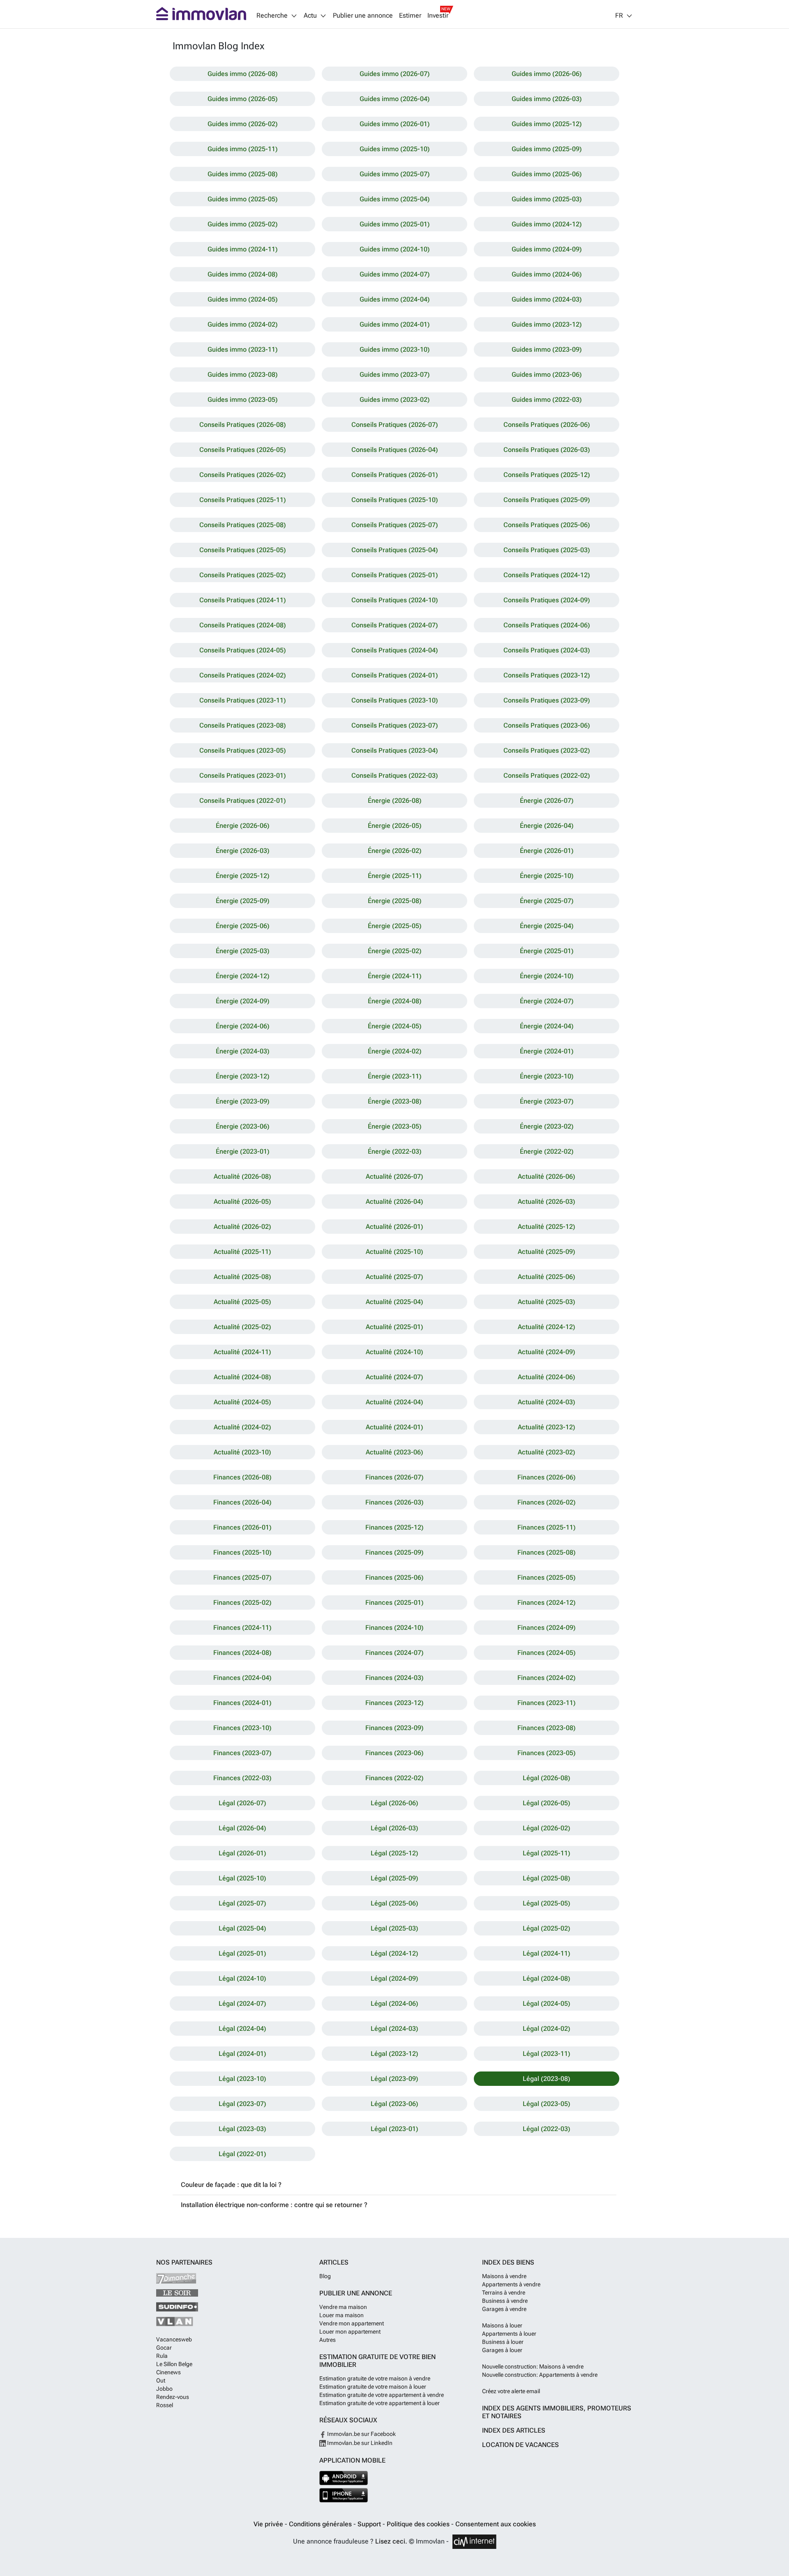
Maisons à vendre (504, 2276)
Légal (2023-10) (242, 2079)
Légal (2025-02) (547, 1928)
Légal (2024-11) (547, 1953)
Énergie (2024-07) (547, 1001)
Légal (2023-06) (394, 2104)
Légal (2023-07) (242, 2104)
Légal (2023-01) (394, 2129)
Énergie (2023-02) (547, 1126)
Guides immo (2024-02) (243, 324)
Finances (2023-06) (394, 1753)
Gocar (164, 2348)
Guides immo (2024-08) (243, 274)
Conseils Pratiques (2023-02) (547, 750)
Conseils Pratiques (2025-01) (395, 575)
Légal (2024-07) (242, 2003)
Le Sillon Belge (174, 2364)
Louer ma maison (341, 2315)
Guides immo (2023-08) (243, 374)
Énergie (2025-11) (395, 876)
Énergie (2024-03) (243, 1051)
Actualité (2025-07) (394, 1277)
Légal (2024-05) (547, 2003)
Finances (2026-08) (242, 1477)
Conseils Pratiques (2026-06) (547, 425)
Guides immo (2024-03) (547, 299)
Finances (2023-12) (394, 1703)
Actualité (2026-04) (394, 1202)
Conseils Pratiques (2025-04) (395, 550)
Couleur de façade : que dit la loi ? (231, 2185)
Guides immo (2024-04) (395, 299)
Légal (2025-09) (394, 1878)
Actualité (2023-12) (547, 1427)
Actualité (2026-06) (547, 1176)
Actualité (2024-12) (547, 1327)
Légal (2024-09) (394, 1978)
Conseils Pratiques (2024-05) (243, 650)
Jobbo (164, 2389)
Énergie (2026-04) (547, 826)
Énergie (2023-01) (243, 1151)
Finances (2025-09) (394, 1552)
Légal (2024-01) (242, 2054)
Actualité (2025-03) (547, 1302)
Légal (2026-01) (242, 1853)
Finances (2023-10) (242, 1728)
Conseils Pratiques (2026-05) (243, 450)
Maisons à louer (502, 2325)
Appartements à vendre (511, 2284)
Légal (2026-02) (547, 1828)
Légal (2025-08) (547, 1878)
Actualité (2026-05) (242, 1202)
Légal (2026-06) (394, 1803)
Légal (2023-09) (394, 2079)
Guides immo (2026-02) (243, 124)
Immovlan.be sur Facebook (361, 2434)
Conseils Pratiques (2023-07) (395, 725)
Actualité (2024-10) (394, 1352)
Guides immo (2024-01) (395, 324)
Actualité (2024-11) (242, 1352)
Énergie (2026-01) (547, 851)
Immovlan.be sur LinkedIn (359, 2443)
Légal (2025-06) (394, 1903)
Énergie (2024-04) (547, 1026)
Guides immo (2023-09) (547, 349)
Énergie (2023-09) (243, 1101)
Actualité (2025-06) (547, 1277)
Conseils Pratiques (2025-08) (243, 525)
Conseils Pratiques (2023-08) (243, 725)
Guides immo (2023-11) (243, 349)
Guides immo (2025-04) (395, 199)
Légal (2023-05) (547, 2104)
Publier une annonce (363, 16)
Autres (328, 2340)
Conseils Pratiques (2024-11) (243, 600)
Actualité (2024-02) (242, 1427)
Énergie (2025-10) (547, 876)
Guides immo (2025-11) (243, 149)
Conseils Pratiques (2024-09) (547, 600)
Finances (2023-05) (547, 1753)
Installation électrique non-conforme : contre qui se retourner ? (274, 2205)
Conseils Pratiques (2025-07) (395, 525)
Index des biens (508, 2262)
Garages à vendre (504, 2309)
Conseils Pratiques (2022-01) (243, 801)
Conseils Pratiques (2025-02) (243, 575)
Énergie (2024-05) (395, 1026)
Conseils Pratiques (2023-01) (243, 775)
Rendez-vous (173, 2397)
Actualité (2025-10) (394, 1252)
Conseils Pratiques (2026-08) (243, 425)
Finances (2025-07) (242, 1577)
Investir (438, 16)
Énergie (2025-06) (243, 926)
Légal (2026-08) (547, 1778)
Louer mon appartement (350, 2332)
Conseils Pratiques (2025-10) (395, 500)
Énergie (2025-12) (243, 876)
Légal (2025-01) (242, 1953)
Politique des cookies (419, 2524)
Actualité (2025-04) (394, 1302)
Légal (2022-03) (547, 2129)
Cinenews (168, 2372)
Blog (325, 2276)
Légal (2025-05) (547, 1903)
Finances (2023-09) (394, 1728)
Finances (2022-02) (394, 1778)
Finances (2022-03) (242, 1778)
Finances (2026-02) (547, 1502)
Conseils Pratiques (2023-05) (243, 750)
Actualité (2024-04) (394, 1402)
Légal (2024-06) (394, 2003)
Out (161, 2380)
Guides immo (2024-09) (547, 249)
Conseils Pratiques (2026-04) (395, 450)
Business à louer (503, 2342)
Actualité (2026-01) (394, 1227)
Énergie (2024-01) (547, 1051)
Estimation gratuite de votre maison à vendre (375, 2378)
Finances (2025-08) (547, 1552)
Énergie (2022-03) (395, 1151)
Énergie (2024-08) (395, 1001)
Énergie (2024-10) (547, 976)
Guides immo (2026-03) (547, 99)
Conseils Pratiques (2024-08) (243, 625)
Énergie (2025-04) (547, 926)
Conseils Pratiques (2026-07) (395, 425)
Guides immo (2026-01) (395, 124)
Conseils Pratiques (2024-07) (395, 625)
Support (370, 2524)
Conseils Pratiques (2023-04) (395, 750)
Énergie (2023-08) (395, 1101)
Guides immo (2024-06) (547, 274)
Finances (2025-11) (547, 1527)
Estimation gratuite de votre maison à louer (373, 2387)
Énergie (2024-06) (243, 1026)
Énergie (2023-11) (395, 1076)
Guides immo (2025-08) (243, 174)
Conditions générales (321, 2524)
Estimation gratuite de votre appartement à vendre (382, 2395)
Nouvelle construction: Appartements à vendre (540, 2375)
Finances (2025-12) (394, 1527)
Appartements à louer (509, 2334)
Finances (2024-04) (242, 1678)
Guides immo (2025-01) (395, 224)
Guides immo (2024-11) (243, 249)
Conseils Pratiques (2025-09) (547, 500)
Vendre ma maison (343, 2307)
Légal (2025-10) (242, 1878)
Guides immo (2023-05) (243, 400)
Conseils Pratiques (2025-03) (547, 550)
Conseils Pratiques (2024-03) (547, 650)
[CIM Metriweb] (474, 2542)
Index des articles (514, 2430)
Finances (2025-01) (394, 1603)
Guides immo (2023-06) (547, 374)
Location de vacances (520, 2445)
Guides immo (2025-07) (395, 174)
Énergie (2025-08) (395, 901)
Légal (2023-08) (547, 2079)
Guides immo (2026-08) (243, 74)
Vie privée (269, 2524)
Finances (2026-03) (394, 1502)
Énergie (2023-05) (395, 1126)
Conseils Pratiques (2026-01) (395, 475)
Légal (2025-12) (394, 1853)
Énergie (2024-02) (395, 1051)
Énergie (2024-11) (395, 976)
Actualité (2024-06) (547, 1377)
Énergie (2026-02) (395, 851)
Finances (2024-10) (394, 1628)
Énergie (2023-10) (547, 1076)
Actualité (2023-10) (242, 1452)
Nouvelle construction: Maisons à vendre (533, 2366)
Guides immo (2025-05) (243, 199)
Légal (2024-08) (547, 1978)
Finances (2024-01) (242, 1703)
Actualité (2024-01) (394, 1427)
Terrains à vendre (504, 2293)
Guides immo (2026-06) (547, 74)
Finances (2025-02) (242, 1603)
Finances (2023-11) (547, 1703)
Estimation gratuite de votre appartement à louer (380, 2403)
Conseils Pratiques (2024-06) (547, 625)
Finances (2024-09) (547, 1628)
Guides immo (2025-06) (547, 174)
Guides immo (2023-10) (395, 349)
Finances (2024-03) (394, 1678)
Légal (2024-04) (242, 2029)
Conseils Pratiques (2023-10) (395, 700)
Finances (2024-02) (547, 1678)
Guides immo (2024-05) (243, 299)
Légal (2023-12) (394, 2054)
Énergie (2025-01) (547, 951)
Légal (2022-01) (242, 2154)
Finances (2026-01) (242, 1527)
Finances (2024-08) (242, 1653)
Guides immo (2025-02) (243, 224)
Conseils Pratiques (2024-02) (243, 675)
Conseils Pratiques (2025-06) (547, 525)
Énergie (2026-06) (243, 826)
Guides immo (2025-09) (547, 149)
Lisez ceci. (391, 2541)
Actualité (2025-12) (547, 1227)
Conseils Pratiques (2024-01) (395, 675)
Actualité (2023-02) (547, 1452)
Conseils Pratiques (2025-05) (243, 550)
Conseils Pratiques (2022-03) (395, 775)
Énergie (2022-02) (547, 1151)
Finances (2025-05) (547, 1577)
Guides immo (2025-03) (547, 199)
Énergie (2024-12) (243, 976)
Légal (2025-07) (242, 1903)
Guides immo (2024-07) (395, 274)
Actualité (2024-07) (394, 1377)
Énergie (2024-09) (243, 1001)
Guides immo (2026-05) (243, 99)
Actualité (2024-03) (547, 1402)
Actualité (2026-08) (242, 1176)
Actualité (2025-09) (547, 1252)
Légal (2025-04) (242, 1928)
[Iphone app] (344, 2495)
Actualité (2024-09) (547, 1352)
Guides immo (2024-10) (395, 249)
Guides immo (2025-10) (395, 149)
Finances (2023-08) (547, 1728)
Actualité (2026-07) (394, 1176)
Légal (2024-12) (394, 1953)
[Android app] (344, 2478)
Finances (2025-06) (394, 1577)
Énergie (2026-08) (395, 801)
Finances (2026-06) (547, 1477)
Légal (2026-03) (394, 1828)
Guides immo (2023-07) (395, 374)
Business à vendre (505, 2301)
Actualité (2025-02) (242, 1327)
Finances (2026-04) (242, 1502)
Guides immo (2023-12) (547, 324)
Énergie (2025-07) (547, 901)
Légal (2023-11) (547, 2054)
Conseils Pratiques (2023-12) (547, 675)
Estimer (410, 16)
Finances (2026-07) (394, 1477)
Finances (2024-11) (242, 1628)
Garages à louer (502, 2350)
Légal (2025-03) (394, 1928)
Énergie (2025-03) (243, 951)
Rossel (165, 2405)
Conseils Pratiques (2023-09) (547, 700)
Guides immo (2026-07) (395, 74)
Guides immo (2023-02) (395, 400)
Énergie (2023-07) (547, 1101)
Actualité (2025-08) (242, 1277)
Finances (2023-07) (242, 1753)
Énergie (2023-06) (243, 1126)
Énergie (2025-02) (395, 951)
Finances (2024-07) (394, 1653)
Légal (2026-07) (242, 1803)
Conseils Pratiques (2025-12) (547, 475)
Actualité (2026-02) (242, 1227)
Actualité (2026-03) (547, 1202)
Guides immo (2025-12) (547, 124)
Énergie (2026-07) (547, 801)
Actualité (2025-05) (242, 1302)
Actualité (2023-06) (394, 1452)
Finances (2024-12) (547, 1603)
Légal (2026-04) (242, 1828)
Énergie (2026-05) (395, 826)
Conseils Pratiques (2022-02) (547, 775)
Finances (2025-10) (242, 1552)
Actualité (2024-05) (242, 1402)
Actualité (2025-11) (242, 1252)
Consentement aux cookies (496, 2524)
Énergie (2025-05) (395, 926)
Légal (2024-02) (547, 2029)
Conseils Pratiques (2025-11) (243, 500)
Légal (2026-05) (547, 1803)
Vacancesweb (174, 2339)
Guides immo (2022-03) (547, 400)
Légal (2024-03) (394, 2029)
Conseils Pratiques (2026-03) (547, 450)
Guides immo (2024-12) (547, 224)
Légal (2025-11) (547, 1853)
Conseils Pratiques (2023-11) (243, 700)
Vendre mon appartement (352, 2323)
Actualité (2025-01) (394, 1327)
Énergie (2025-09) (243, 901)
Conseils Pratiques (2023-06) (547, 725)
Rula (162, 2356)
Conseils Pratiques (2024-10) (395, 600)
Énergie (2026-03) (243, 851)
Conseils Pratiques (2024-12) (547, 575)
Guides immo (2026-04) (395, 99)
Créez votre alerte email (511, 2391)
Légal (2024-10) (242, 1978)
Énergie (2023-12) (243, 1076)
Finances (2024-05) (547, 1653)
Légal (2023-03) (242, 2129)
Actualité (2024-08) (242, 1377)
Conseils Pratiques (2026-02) (243, 475)
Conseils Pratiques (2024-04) (395, 650)
